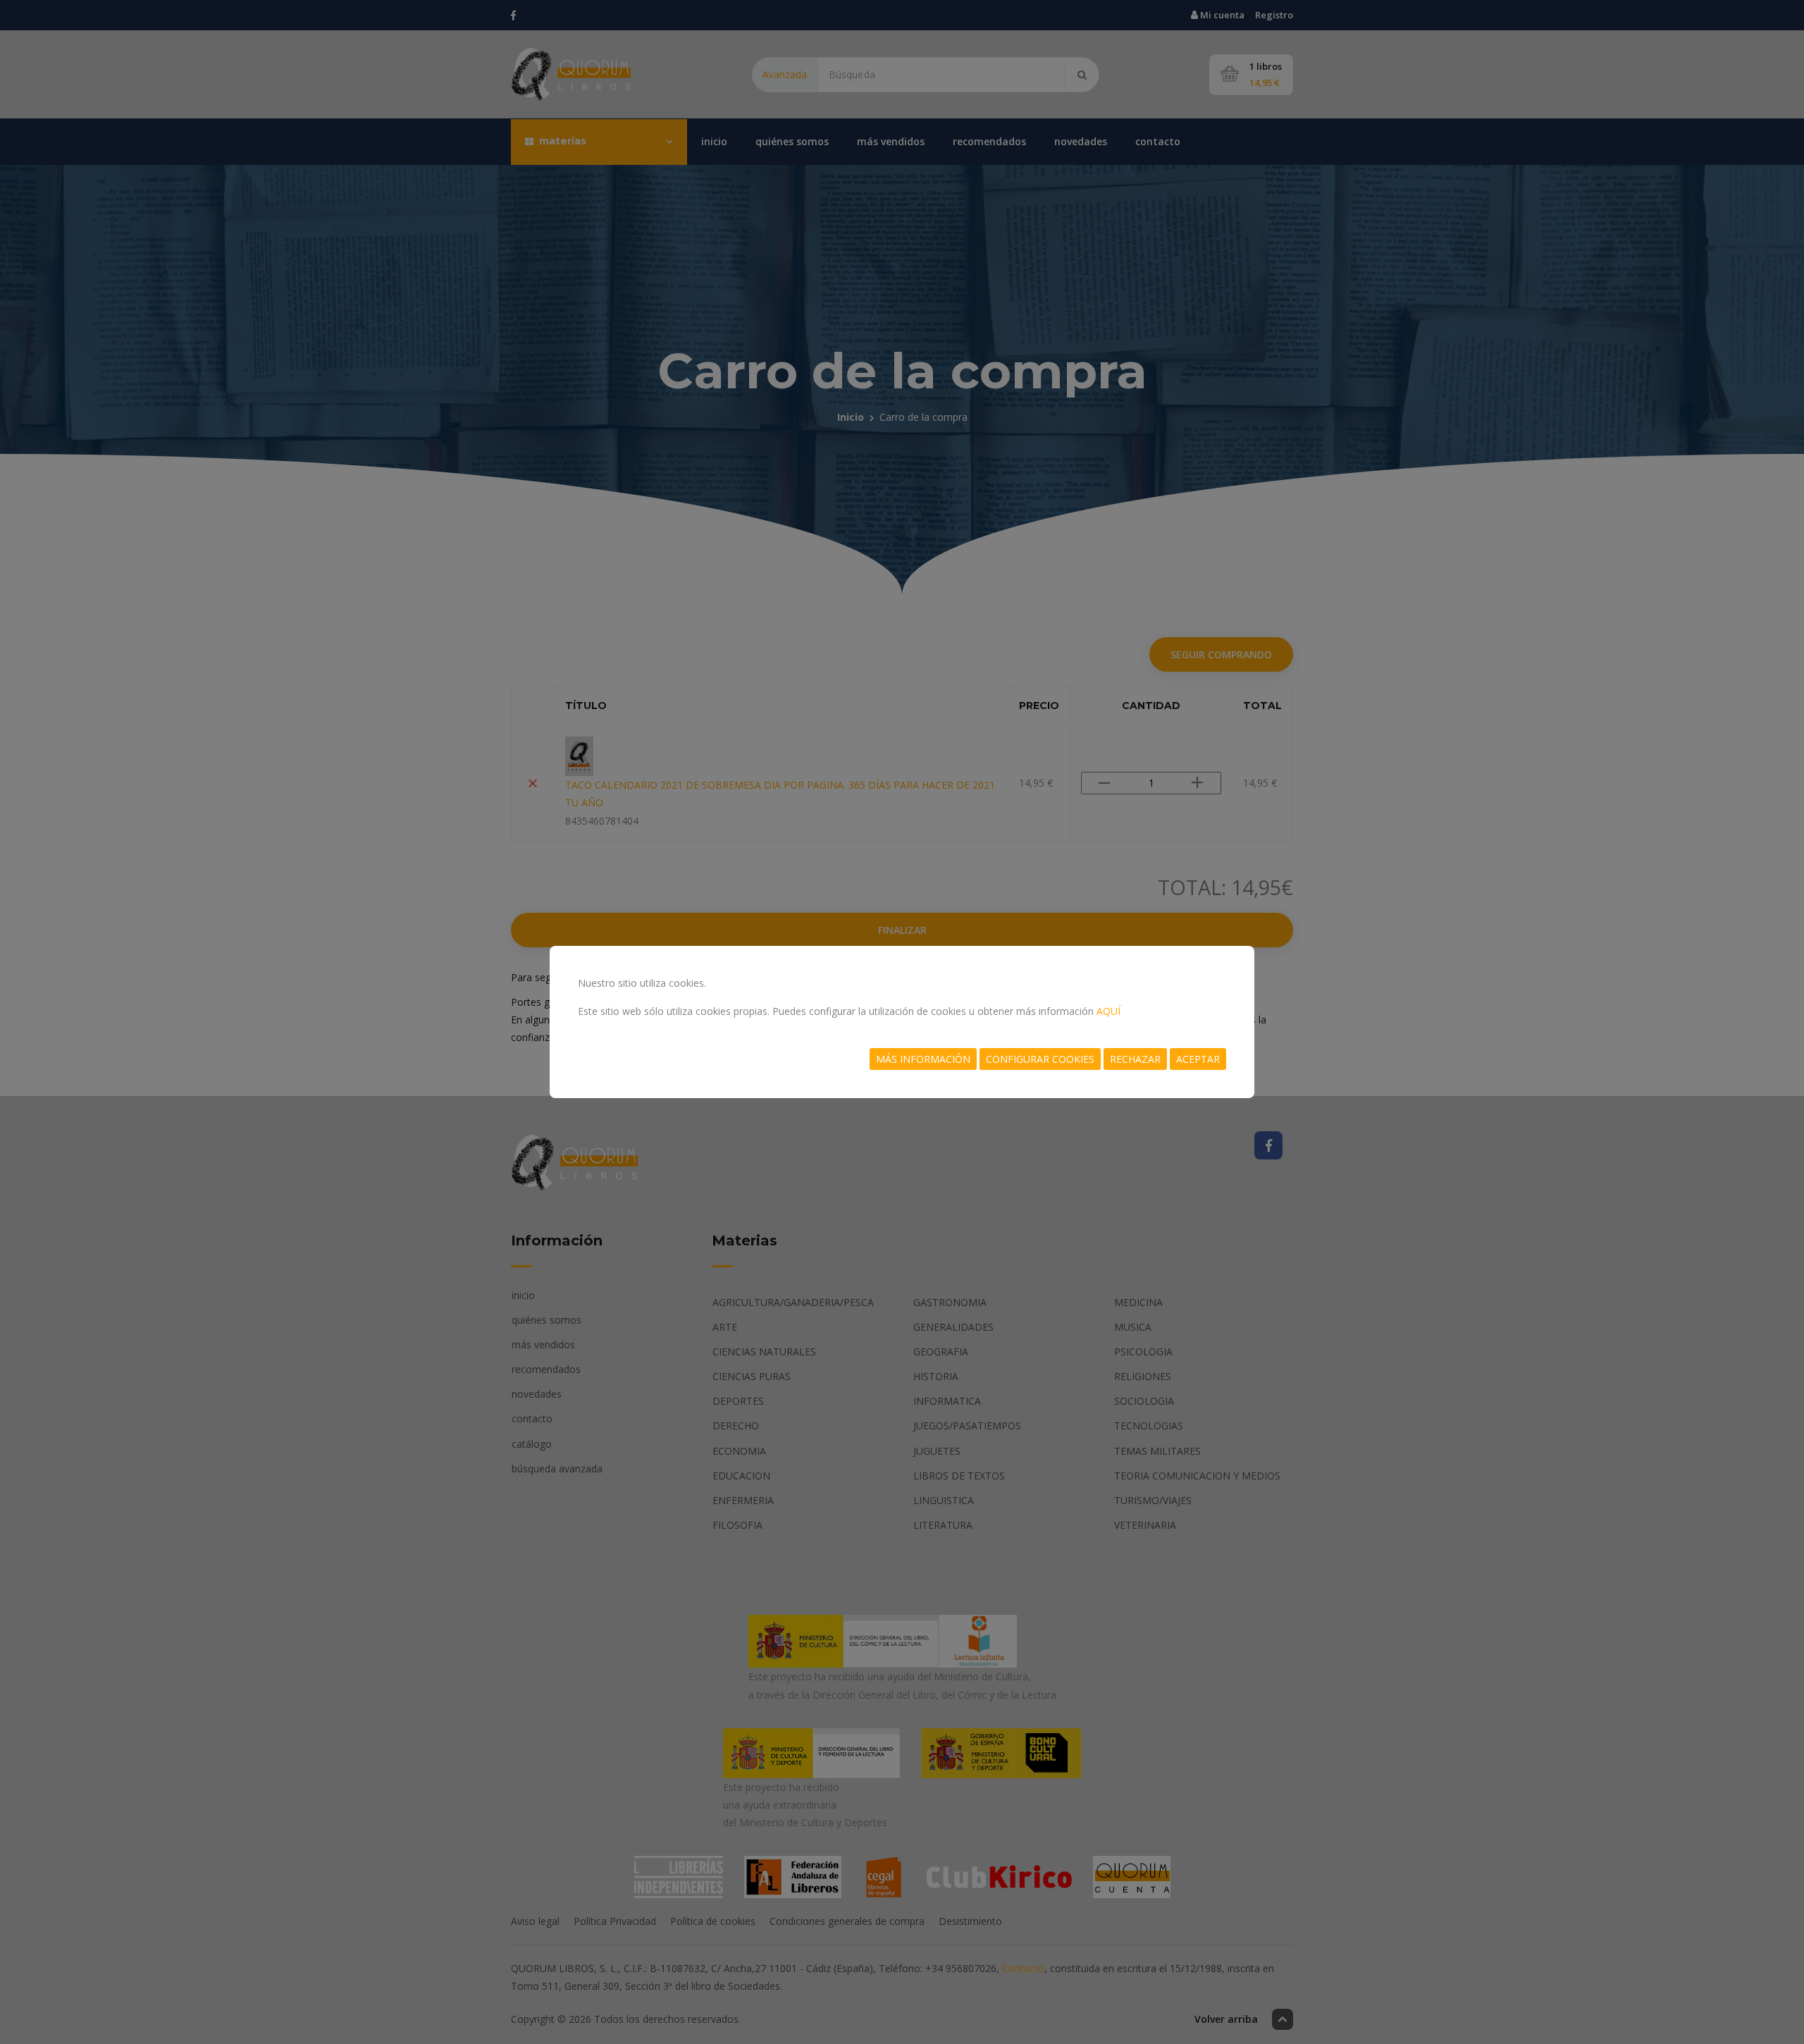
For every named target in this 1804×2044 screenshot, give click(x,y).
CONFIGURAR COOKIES (1040, 1059)
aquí (1108, 1011)
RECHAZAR (1135, 1059)
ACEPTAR (1198, 1059)
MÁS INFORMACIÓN (923, 1059)
